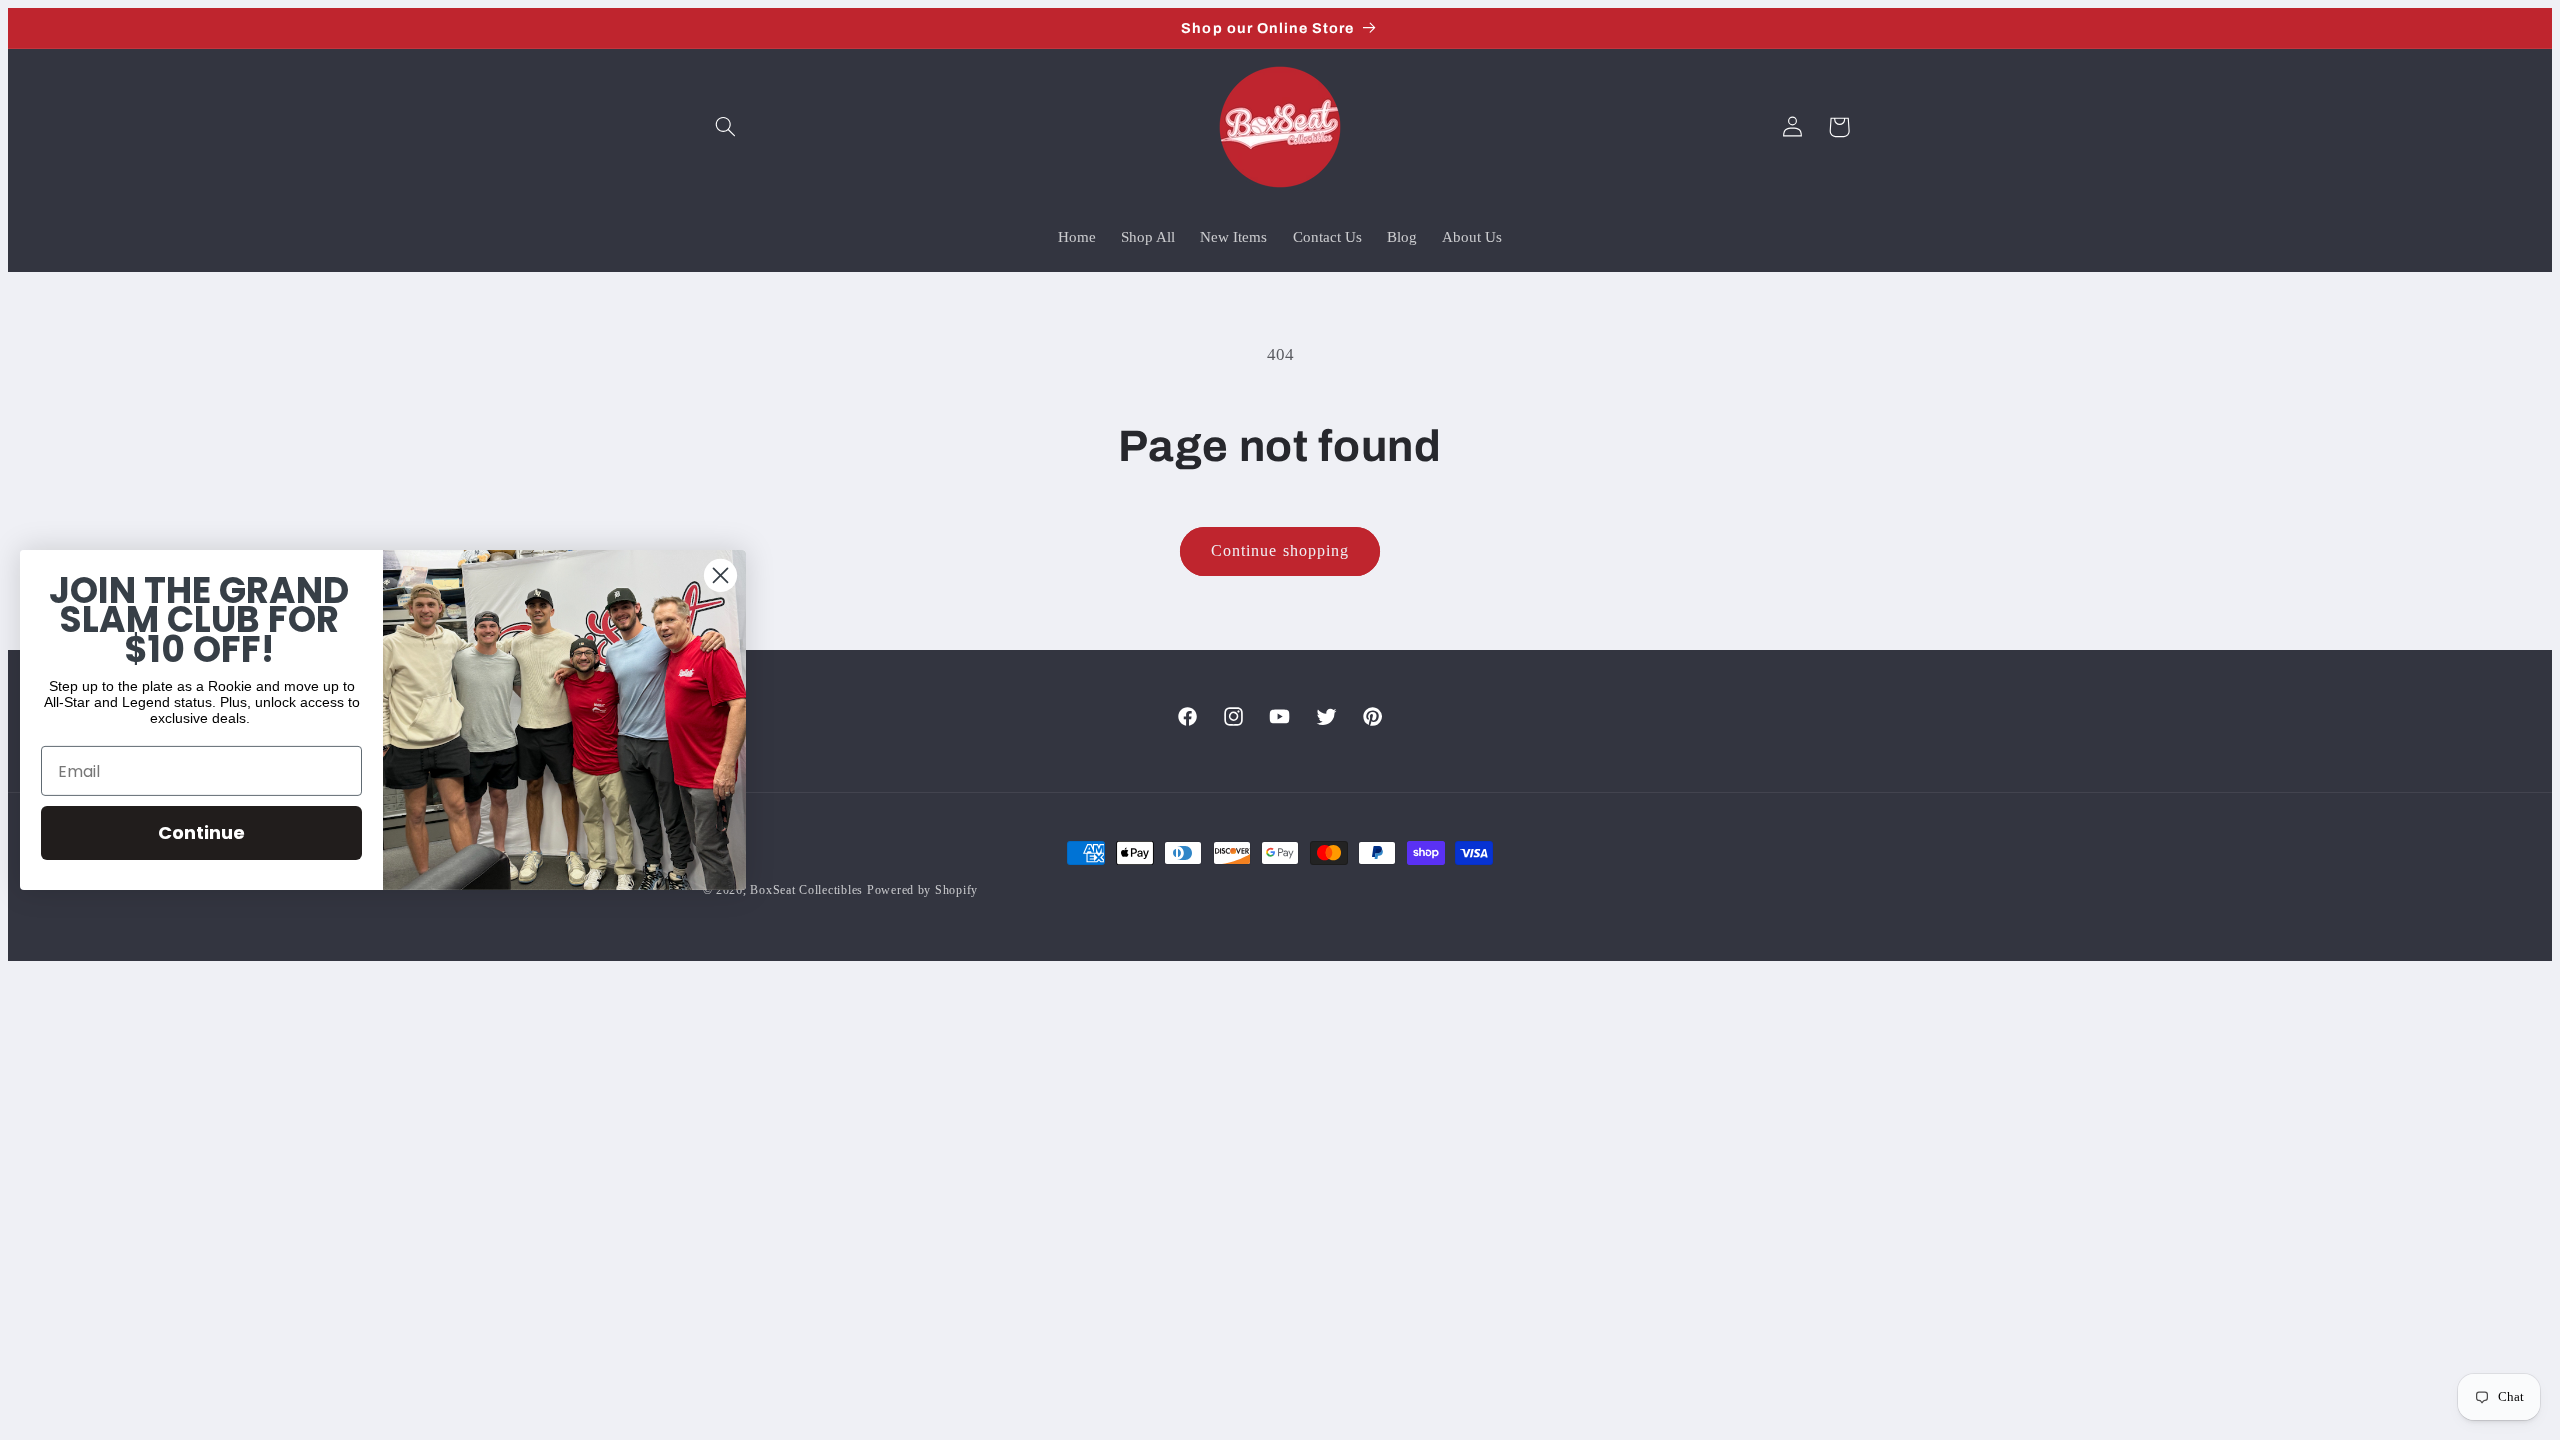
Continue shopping (1280, 550)
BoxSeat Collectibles (806, 890)
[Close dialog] (720, 575)
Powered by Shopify (922, 890)
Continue (201, 832)
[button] (726, 127)
